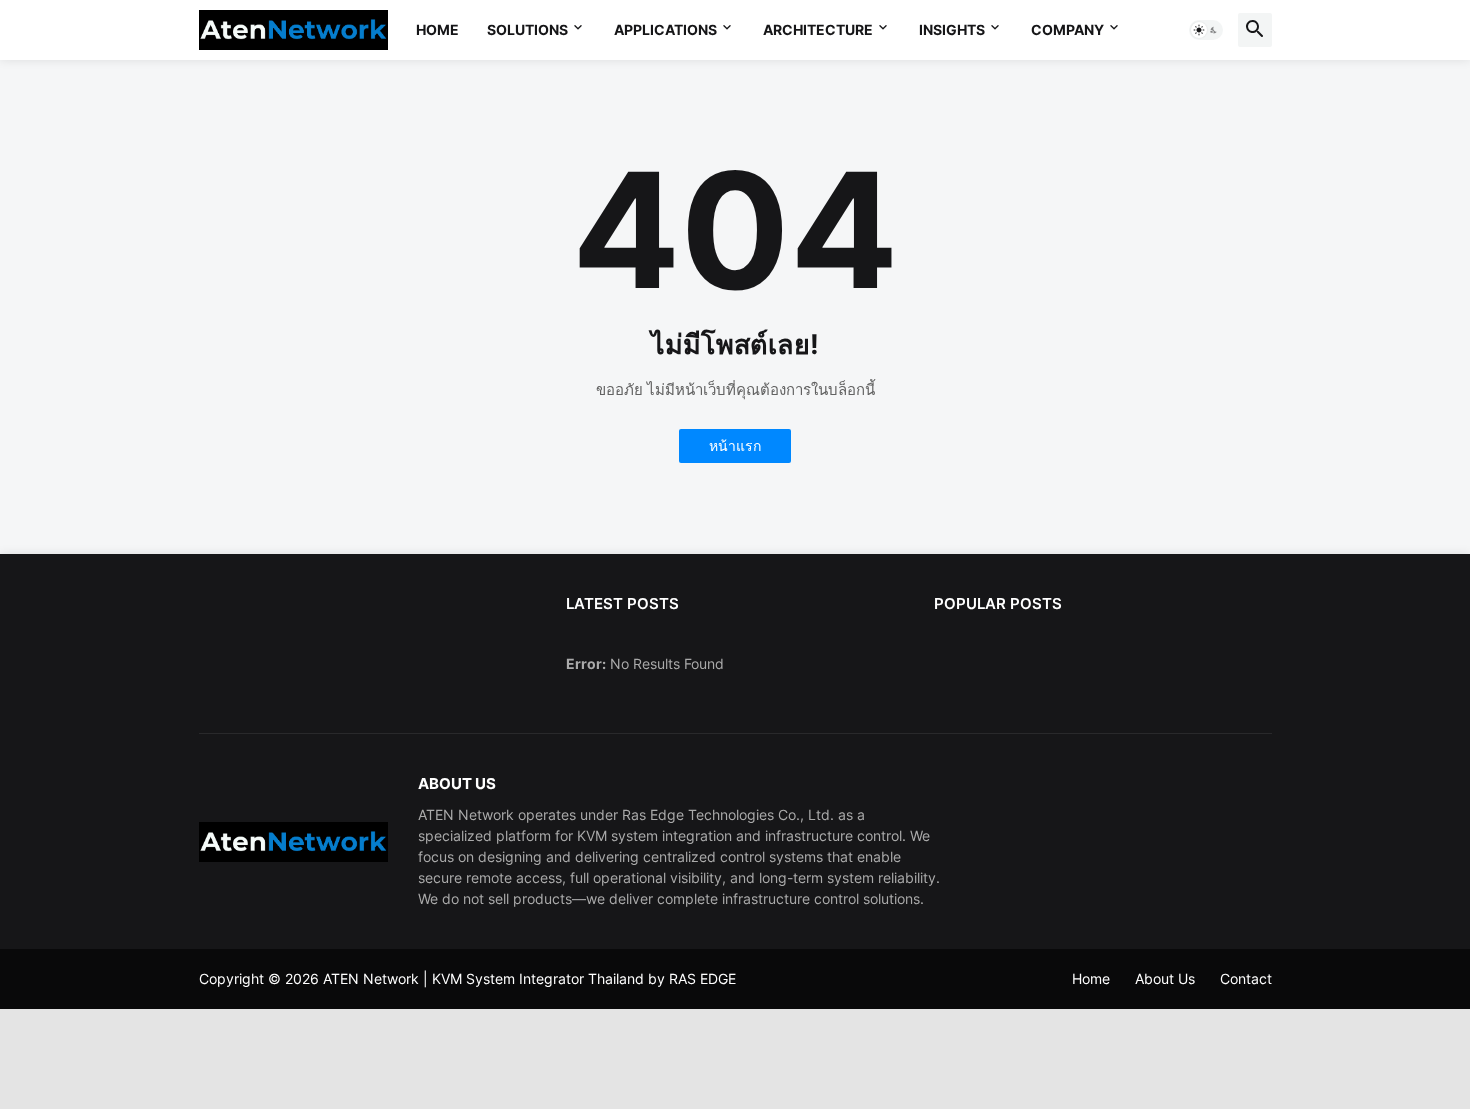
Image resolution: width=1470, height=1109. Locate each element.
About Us (1165, 978)
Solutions (527, 29)
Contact (1246, 978)
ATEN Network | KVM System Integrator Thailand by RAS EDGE (529, 978)
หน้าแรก (735, 445)
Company (1067, 29)
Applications (665, 29)
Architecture (818, 29)
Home (437, 29)
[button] (1206, 30)
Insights (952, 29)
